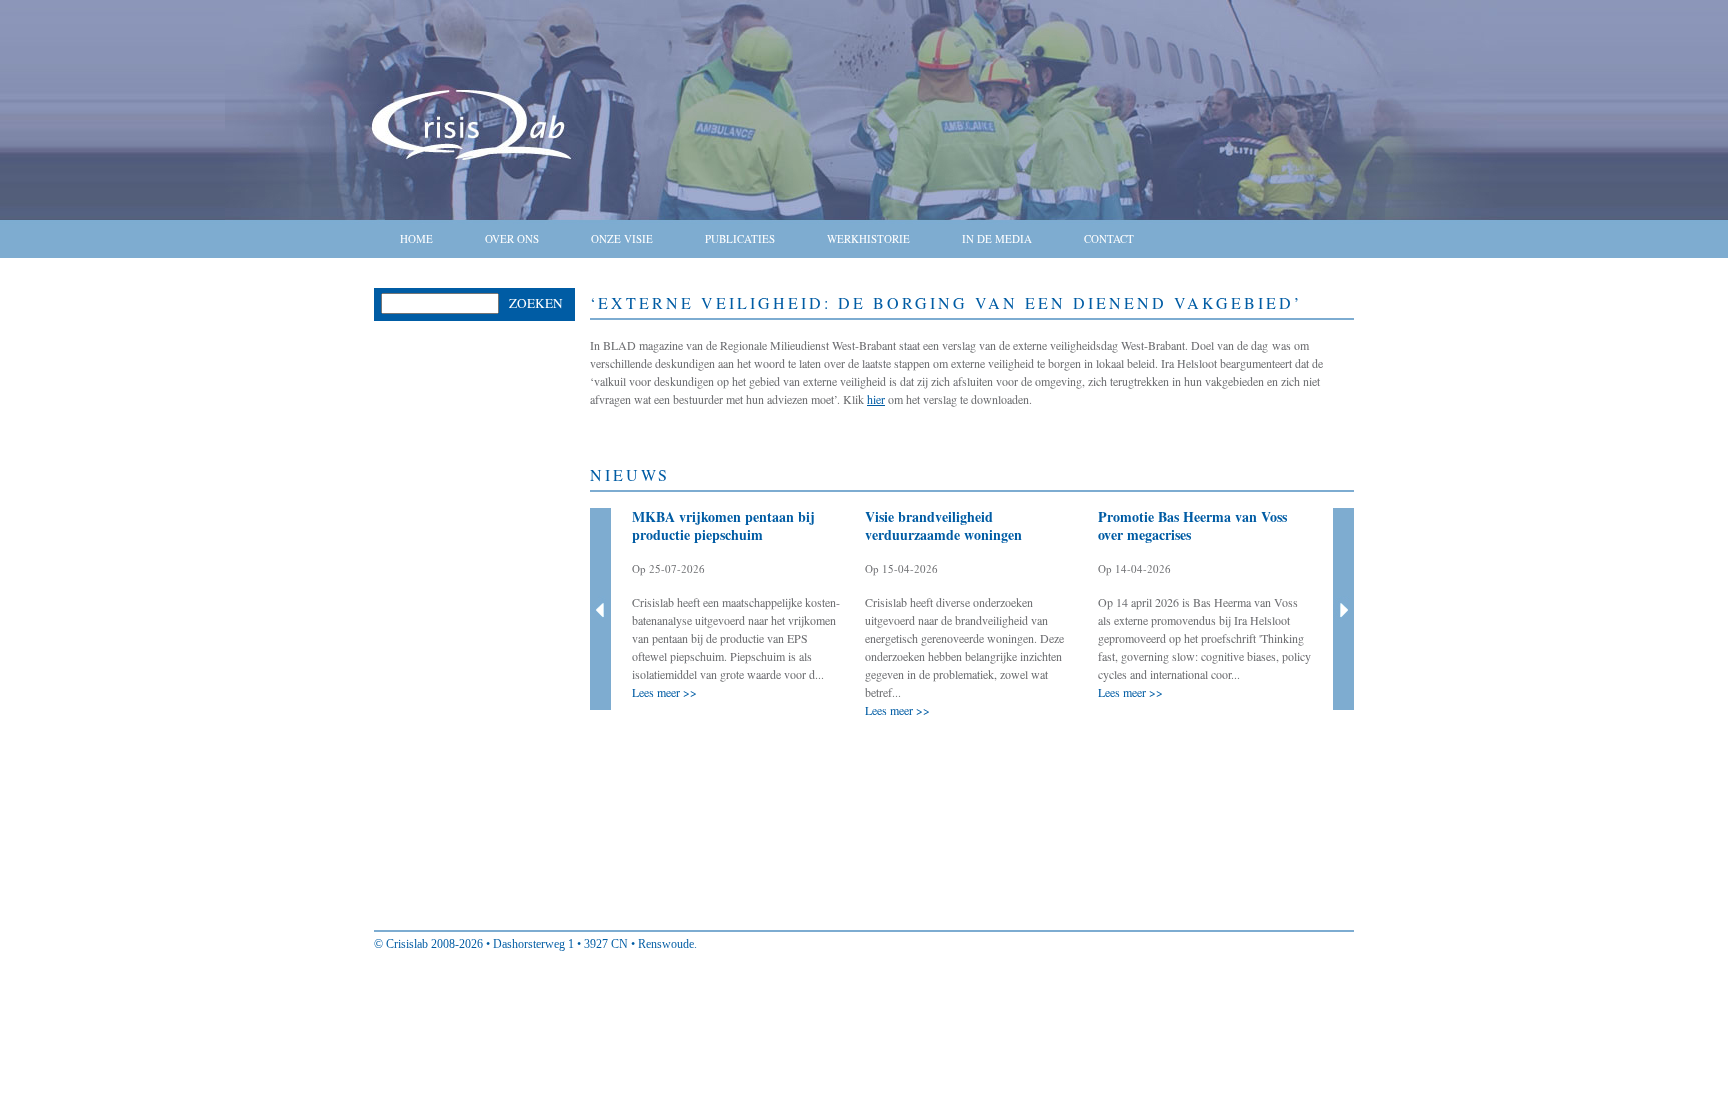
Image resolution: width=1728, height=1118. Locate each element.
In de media (997, 238)
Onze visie (622, 238)
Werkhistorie (868, 238)
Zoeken (536, 303)
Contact (1109, 238)
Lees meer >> (664, 692)
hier (876, 399)
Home (416, 238)
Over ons (512, 238)
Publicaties (740, 238)
